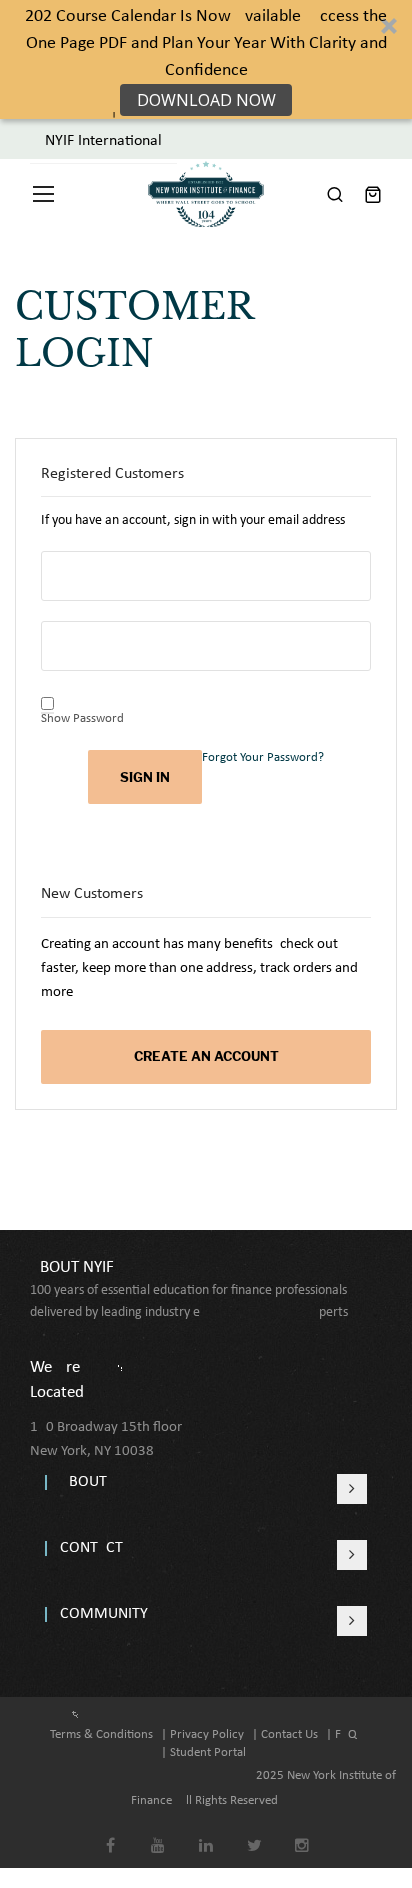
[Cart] (373, 194)
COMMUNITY (104, 1614)
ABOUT (83, 1482)
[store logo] (205, 194)
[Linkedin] (206, 1831)
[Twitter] (254, 1831)
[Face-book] (110, 1831)
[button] (206, 59)
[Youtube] (158, 1831)
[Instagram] (302, 1831)
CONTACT (91, 1548)
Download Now (206, 100)
